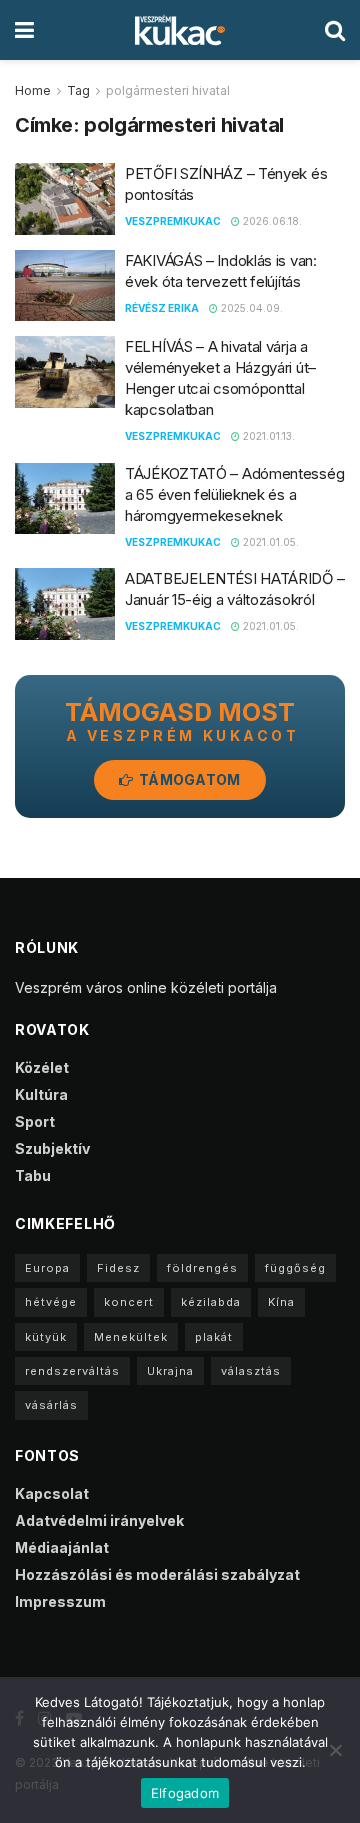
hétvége (51, 1302)
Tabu (33, 1175)
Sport (35, 1121)
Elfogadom (185, 1793)
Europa (47, 1268)
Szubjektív (52, 1148)
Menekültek (131, 1337)
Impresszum (60, 1601)
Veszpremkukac (173, 221)
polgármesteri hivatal (168, 90)
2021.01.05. (269, 542)
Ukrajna (170, 1371)
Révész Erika (162, 308)
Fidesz (118, 1268)
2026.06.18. (271, 221)
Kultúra (41, 1094)
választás (251, 1371)
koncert (129, 1302)
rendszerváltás (72, 1371)
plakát (214, 1337)
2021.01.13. (267, 436)
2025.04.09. (250, 308)
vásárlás (51, 1405)
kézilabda (211, 1302)
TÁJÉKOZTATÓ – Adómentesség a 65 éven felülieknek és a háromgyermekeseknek (234, 494)
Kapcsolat (52, 1493)
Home (33, 90)
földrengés (202, 1268)
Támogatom (188, 779)
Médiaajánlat (62, 1547)
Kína (281, 1302)
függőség (295, 1268)
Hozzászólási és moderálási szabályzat (157, 1574)
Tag (78, 90)
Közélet (42, 1067)
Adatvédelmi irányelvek (99, 1520)
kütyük (46, 1337)
